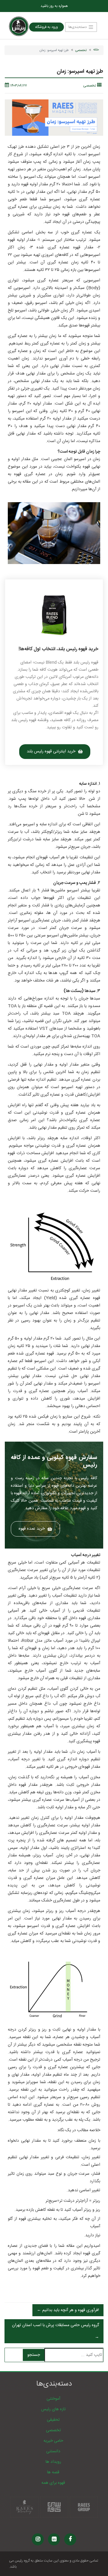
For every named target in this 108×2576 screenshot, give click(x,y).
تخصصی (81, 50)
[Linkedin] (54, 2539)
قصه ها (53, 2472)
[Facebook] (70, 2539)
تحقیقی (53, 2420)
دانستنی (53, 2451)
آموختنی (53, 2399)
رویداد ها (53, 2462)
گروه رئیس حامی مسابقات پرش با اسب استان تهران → (55, 2331)
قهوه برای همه (53, 2483)
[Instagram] (38, 2539)
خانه (96, 50)
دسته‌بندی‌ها (78, 27)
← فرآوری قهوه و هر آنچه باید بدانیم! (68, 2310)
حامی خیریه (53, 2441)
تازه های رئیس (53, 2409)
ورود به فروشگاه (46, 27)
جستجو (34, 2355)
